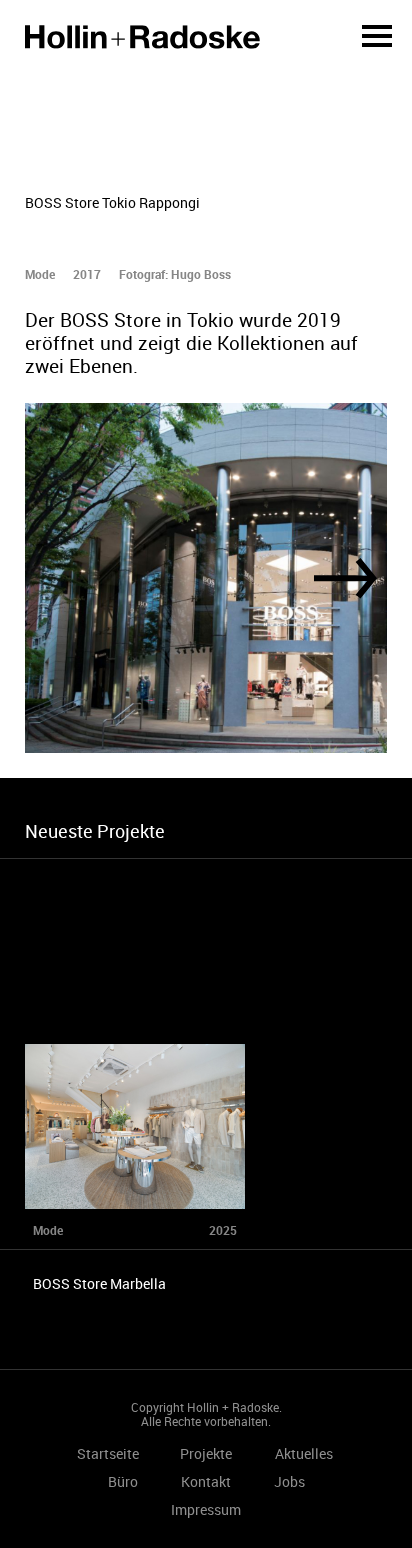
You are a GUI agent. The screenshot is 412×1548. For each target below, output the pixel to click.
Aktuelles (304, 1453)
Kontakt (206, 1481)
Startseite (142, 37)
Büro (123, 1481)
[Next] (345, 578)
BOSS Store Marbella (99, 1283)
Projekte (206, 1453)
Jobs (289, 1481)
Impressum (206, 1509)
